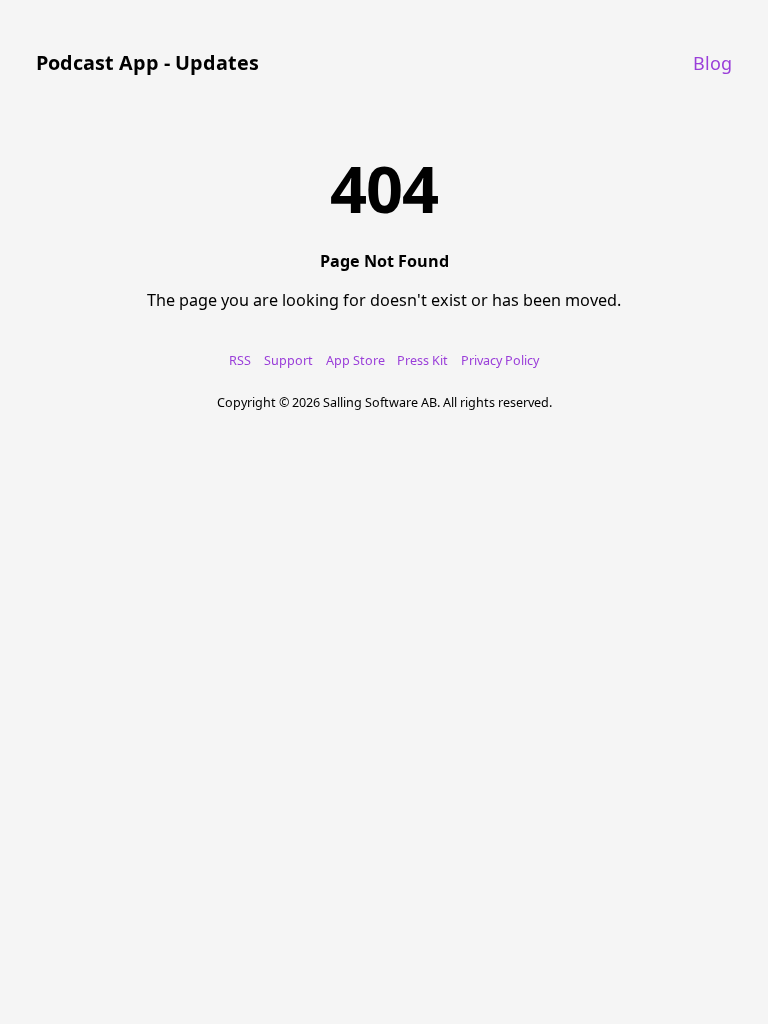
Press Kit (422, 360)
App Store (355, 360)
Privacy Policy (500, 360)
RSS (240, 360)
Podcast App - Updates (147, 62)
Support (288, 360)
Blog (712, 63)
